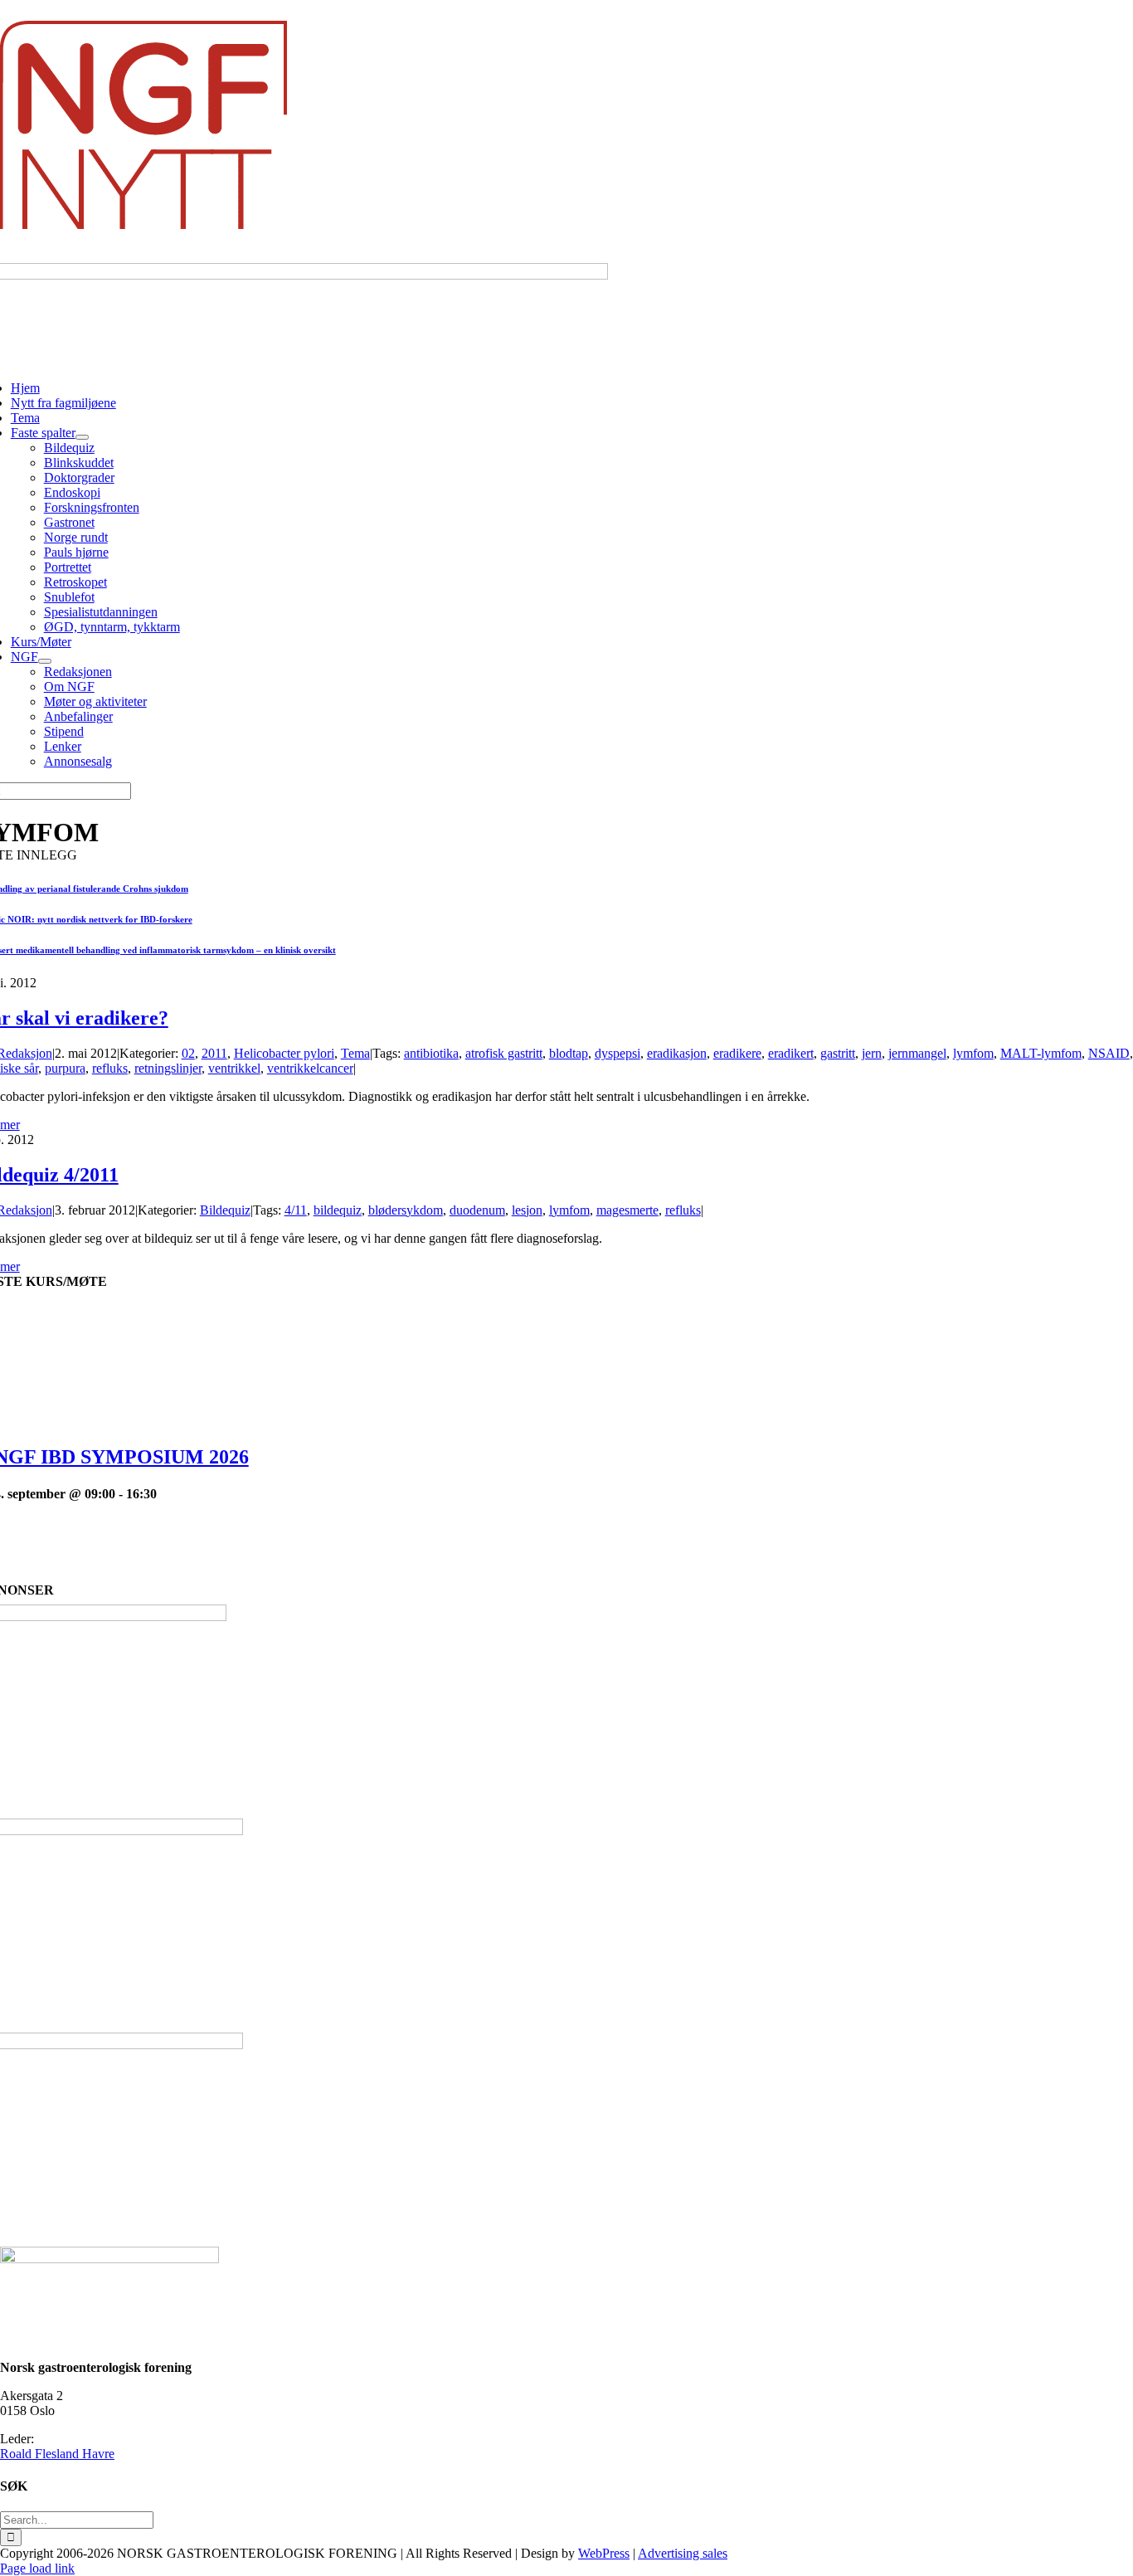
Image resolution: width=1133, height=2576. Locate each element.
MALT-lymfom (1041, 1053)
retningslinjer (168, 1068)
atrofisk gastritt (504, 1053)
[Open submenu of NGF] (45, 661)
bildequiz (338, 1210)
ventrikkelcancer (310, 1068)
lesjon (527, 1210)
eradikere (737, 1053)
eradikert (791, 1053)
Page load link (37, 2568)
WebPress (604, 2553)
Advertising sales (683, 2553)
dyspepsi (618, 1053)
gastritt (838, 1053)
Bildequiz (225, 1210)
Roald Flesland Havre (57, 2454)
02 (188, 1053)
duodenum (477, 1210)
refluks (110, 1068)
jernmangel (917, 1053)
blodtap (569, 1053)
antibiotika (431, 1053)
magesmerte (627, 1210)
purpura (65, 1068)
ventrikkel (234, 1068)
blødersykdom (406, 1210)
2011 (214, 1053)
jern (872, 1053)
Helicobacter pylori (284, 1053)
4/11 (296, 1210)
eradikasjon (677, 1053)
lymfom (973, 1053)
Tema (355, 1053)
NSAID (1109, 1053)
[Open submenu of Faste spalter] (82, 437)
